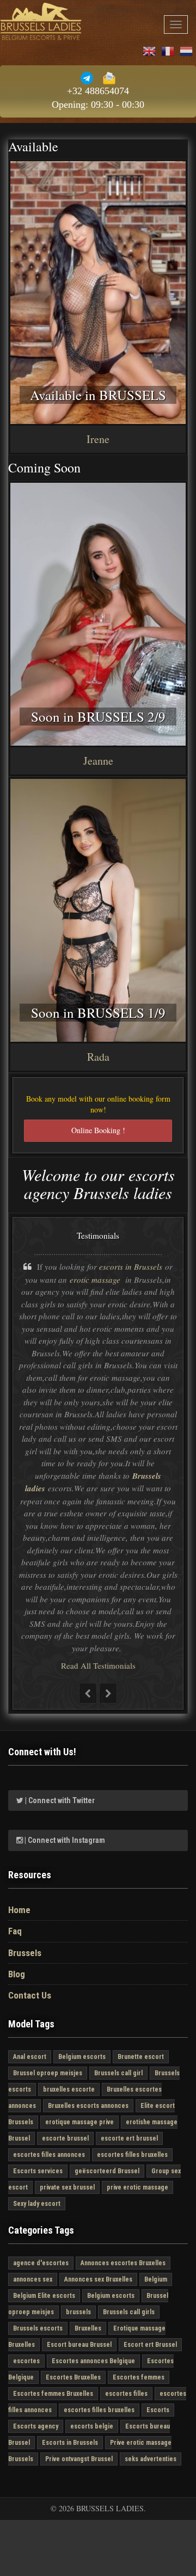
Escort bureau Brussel (79, 2345)
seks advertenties (151, 2459)
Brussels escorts (38, 2328)
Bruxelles (88, 2328)
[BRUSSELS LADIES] (41, 21)
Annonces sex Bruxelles (98, 2279)
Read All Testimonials (98, 1665)
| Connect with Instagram (64, 1840)
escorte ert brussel (129, 2138)
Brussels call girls (129, 2312)
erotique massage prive (79, 2122)
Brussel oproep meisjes (48, 2073)
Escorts (158, 2410)
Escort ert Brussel (150, 2345)
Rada (98, 1057)
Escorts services (38, 2171)
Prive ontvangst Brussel (79, 2459)
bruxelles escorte (69, 2089)
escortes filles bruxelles (132, 2155)
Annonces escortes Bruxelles (123, 2263)
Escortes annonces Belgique (93, 2361)
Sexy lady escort (37, 2204)
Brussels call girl (118, 2073)
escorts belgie (92, 2426)
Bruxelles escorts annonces (88, 2106)
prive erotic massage (137, 2187)
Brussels (25, 1953)
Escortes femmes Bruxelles (53, 2394)
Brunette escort (141, 2057)
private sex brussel (67, 2187)
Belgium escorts (82, 2057)
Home (19, 1910)
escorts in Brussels (131, 1267)
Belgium (156, 2279)
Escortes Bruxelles (73, 2377)
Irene (98, 439)
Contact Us (30, 1995)
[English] (150, 50)
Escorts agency (36, 2426)
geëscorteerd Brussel (107, 2171)
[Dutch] (187, 50)
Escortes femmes (139, 2377)
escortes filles (126, 2394)
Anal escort (30, 2057)
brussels (78, 2312)
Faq (15, 1931)
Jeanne (98, 761)
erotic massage (96, 1280)
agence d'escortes (41, 2263)
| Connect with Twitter (59, 1800)
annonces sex (33, 2279)
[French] (168, 50)
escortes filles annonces (49, 2155)
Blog (17, 1974)
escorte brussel (65, 2138)
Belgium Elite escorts (44, 2296)
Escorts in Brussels (70, 2443)
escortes (26, 2361)
